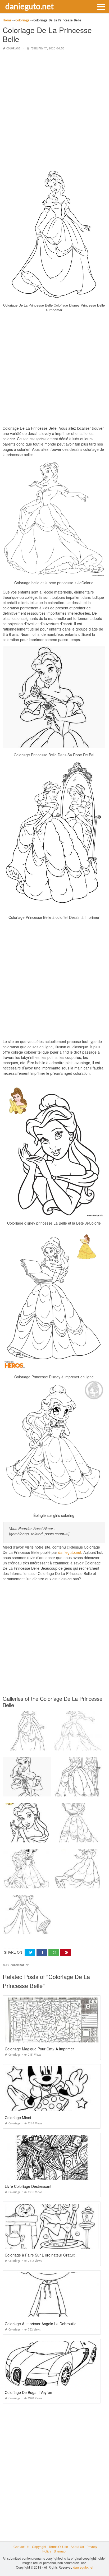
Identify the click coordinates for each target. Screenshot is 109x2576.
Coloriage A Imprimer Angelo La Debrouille (41, 2324)
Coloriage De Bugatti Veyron (28, 2392)
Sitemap (60, 2551)
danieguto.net (29, 6)
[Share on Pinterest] (66, 1952)
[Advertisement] (54, 110)
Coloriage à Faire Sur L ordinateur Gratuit (40, 2255)
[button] (101, 6)
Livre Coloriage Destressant (28, 2186)
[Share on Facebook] (42, 1952)
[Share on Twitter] (30, 1952)
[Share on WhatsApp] (54, 1952)
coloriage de (20, 1965)
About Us (77, 2547)
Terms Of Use (58, 2547)
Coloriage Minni (18, 2118)
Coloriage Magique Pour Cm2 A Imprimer (39, 2049)
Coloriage (13, 48)
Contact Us (21, 2547)
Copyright (39, 2547)
